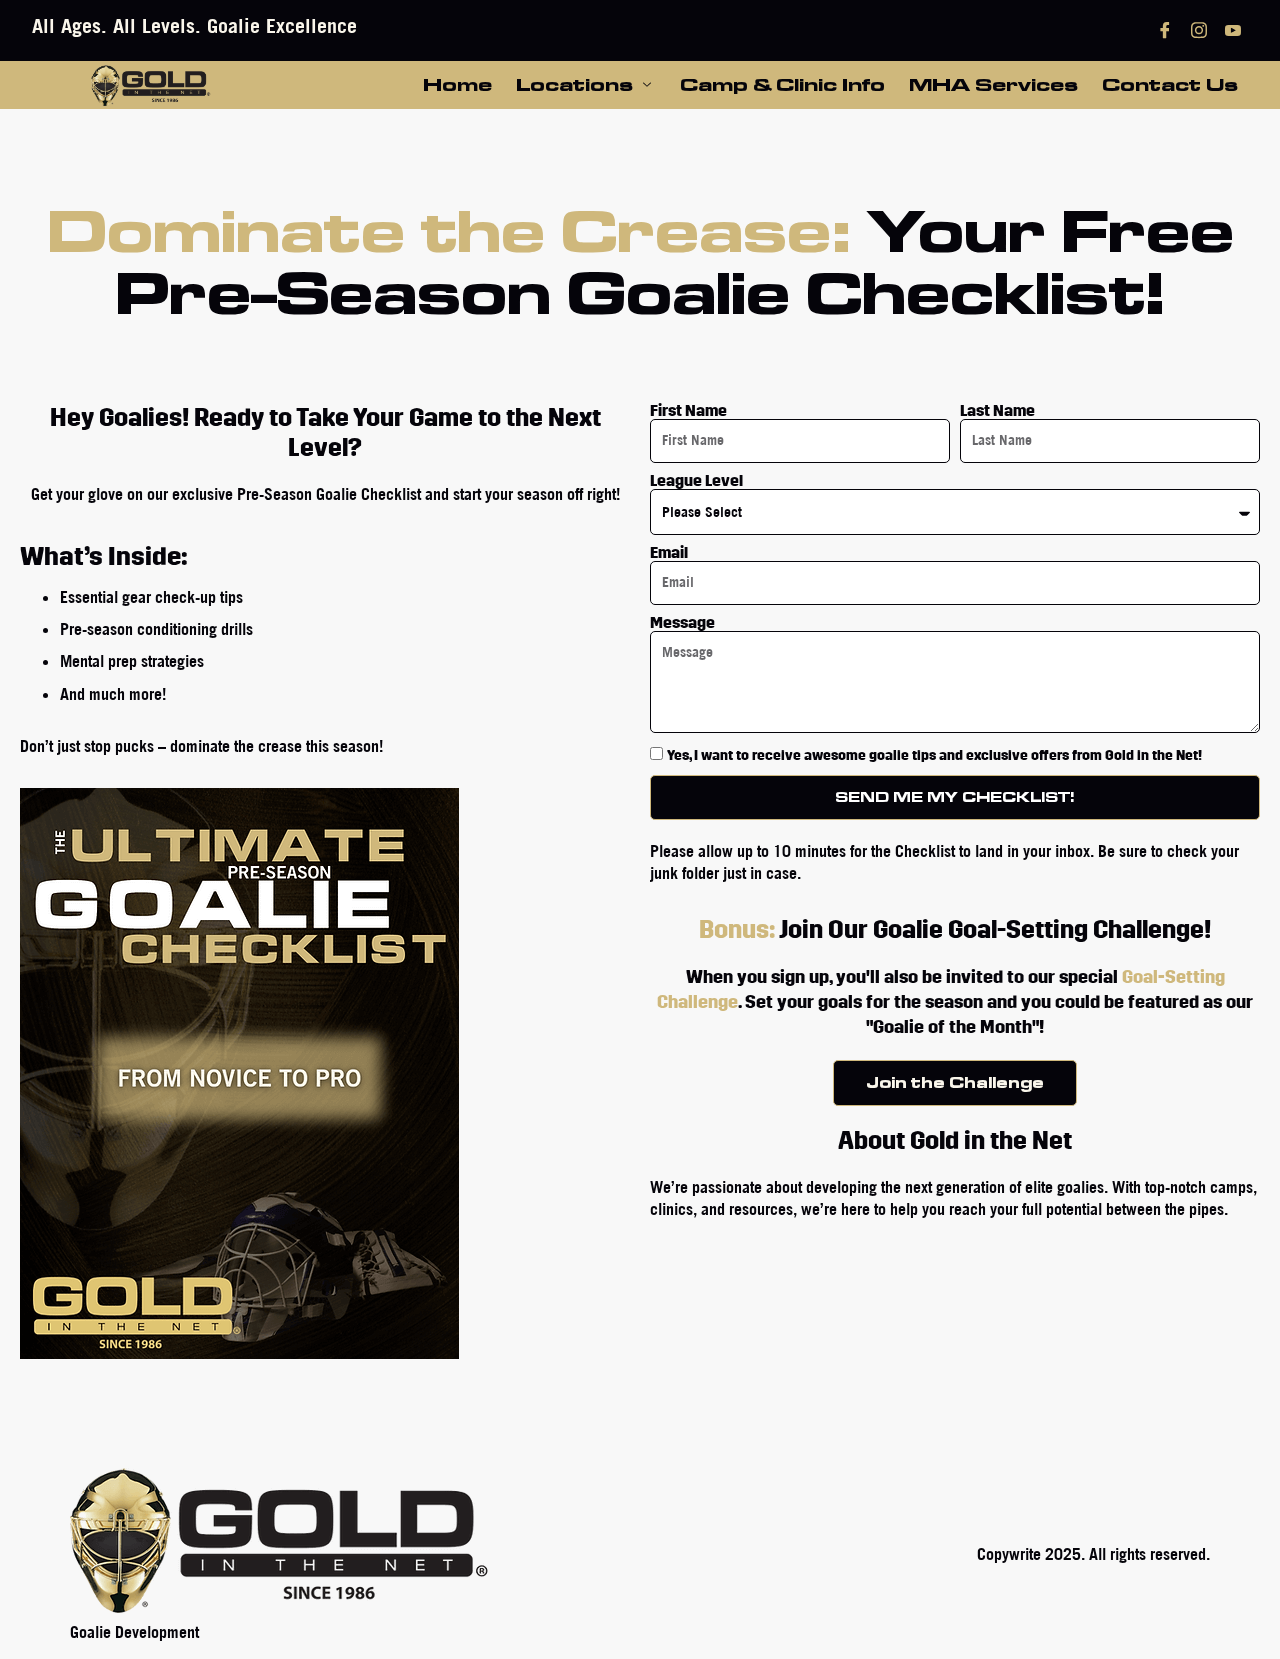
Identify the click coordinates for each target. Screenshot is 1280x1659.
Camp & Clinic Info (782, 84)
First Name (688, 411)
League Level (696, 481)
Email (669, 553)
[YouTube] (1233, 31)
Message (682, 623)
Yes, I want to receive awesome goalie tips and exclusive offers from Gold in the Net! (934, 755)
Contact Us (1170, 84)
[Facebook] (1165, 31)
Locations (574, 84)
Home (457, 84)
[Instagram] (1199, 31)
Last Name (997, 411)
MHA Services (993, 84)
